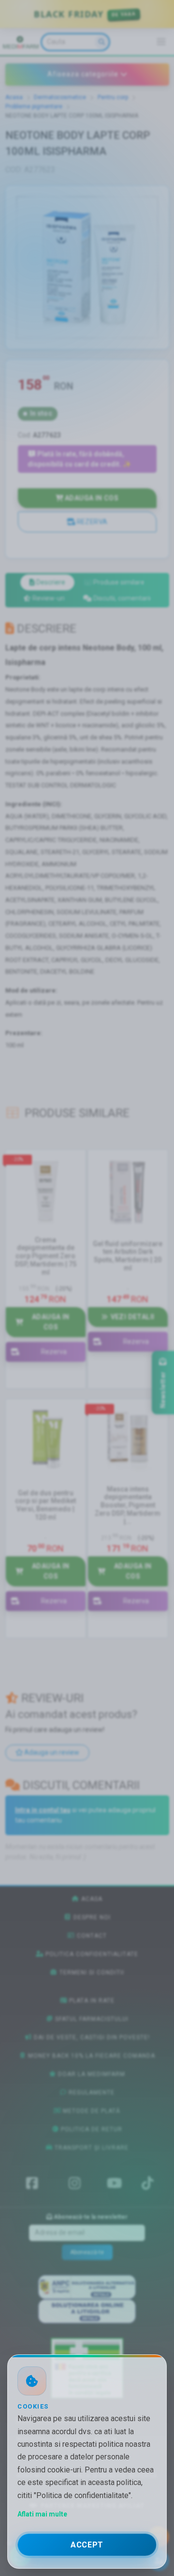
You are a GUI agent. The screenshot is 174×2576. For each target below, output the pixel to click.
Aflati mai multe (42, 2514)
